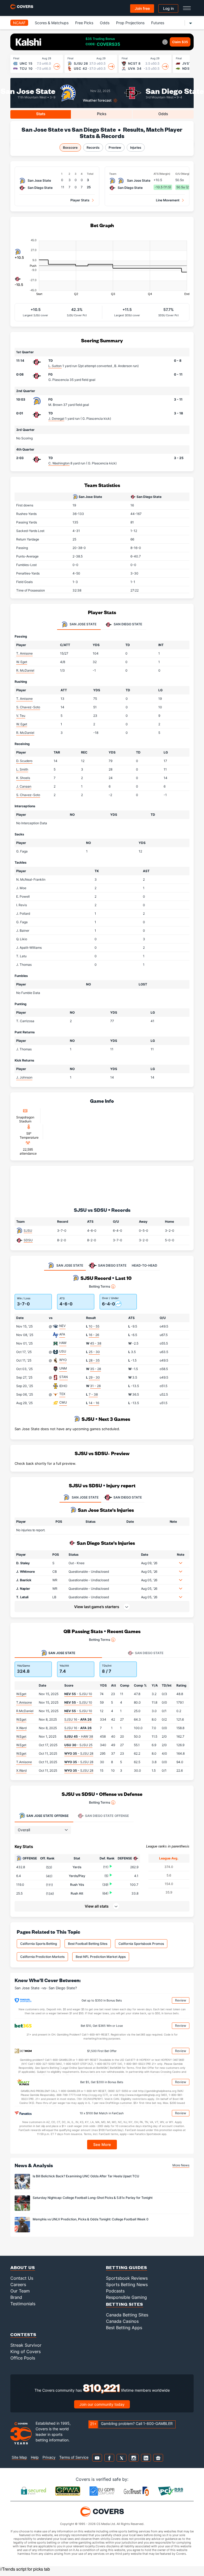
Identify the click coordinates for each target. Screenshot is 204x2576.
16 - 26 (94, 1335)
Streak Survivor (26, 2345)
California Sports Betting (39, 1944)
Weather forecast (97, 100)
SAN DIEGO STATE (128, 1497)
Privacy (49, 2457)
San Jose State (28, 91)
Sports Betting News (127, 2284)
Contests (23, 2334)
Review (181, 2000)
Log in (168, 8)
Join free (142, 8)
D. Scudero (24, 761)
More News (181, 2165)
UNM (63, 1368)
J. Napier (23, 1589)
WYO (63, 1360)
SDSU (28, 1240)
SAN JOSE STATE (85, 1497)
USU (63, 1351)
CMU (63, 1402)
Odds (105, 23)
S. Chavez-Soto (28, 707)
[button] (181, 1563)
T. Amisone (24, 653)
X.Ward (21, 1728)
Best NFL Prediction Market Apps (101, 1957)
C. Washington (59, 463)
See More (102, 2144)
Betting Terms (99, 1286)
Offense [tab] (47, 1816)
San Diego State (175, 91)
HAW (63, 1343)
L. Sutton (55, 366)
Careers (18, 2284)
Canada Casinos (122, 2321)
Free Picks (84, 23)
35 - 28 (95, 1369)
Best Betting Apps (124, 2328)
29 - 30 (94, 1377)
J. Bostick (24, 1580)
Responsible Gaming (126, 2297)
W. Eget (22, 662)
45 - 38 (96, 1343)
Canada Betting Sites (127, 2315)
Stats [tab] (41, 114)
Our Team (20, 2291)
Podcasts (115, 2291)
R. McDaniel (25, 670)
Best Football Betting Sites (88, 1944)
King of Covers (25, 2352)
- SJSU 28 (79, 1753)
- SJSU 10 (78, 1694)
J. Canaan (24, 786)
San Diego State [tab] (127, 624)
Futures (158, 23)
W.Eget (21, 1694)
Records (93, 147)
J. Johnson (24, 1077)
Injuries (136, 147)
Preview (115, 147)
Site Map (19, 2457)
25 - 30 (94, 1352)
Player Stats (80, 200)
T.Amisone (24, 1702)
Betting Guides (127, 2267)
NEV (62, 1326)
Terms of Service (74, 2457)
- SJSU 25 (78, 1745)
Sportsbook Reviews (127, 2278)
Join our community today (102, 2404)
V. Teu (21, 716)
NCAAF (19, 23)
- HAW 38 (79, 1736)
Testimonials (23, 2304)
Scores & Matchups (52, 23)
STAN (63, 1377)
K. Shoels (23, 778)
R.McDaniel (25, 1711)
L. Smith (22, 769)
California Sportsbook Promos (141, 1944)
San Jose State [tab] (83, 624)
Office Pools (23, 2358)
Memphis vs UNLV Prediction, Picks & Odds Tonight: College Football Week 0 (91, 2219)
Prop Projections (130, 23)
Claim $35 (180, 42)
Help (35, 2457)
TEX (62, 1394)
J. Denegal (56, 419)
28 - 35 (94, 1360)
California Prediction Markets (42, 1957)
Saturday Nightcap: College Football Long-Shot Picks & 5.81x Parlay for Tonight (93, 2198)
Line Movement (168, 200)
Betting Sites (125, 2304)
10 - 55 (94, 1326)
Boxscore (70, 147)
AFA (62, 1334)
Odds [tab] (163, 114)
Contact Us (22, 2278)
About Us (23, 2267)
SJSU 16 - (78, 1719)
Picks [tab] (102, 114)
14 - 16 (94, 1403)
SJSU (28, 1231)
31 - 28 (95, 1386)
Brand (16, 2297)
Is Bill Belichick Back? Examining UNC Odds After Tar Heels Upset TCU (86, 2176)
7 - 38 (93, 1394)
